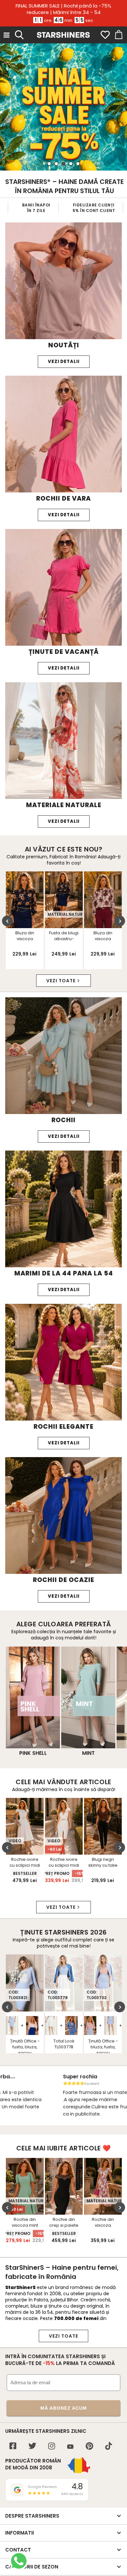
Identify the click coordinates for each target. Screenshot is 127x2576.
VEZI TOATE (63, 2336)
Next (120, 921)
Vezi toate (61, 981)
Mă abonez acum (64, 2408)
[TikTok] (109, 2447)
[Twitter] (32, 2447)
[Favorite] (105, 35)
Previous (7, 921)
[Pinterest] (89, 2447)
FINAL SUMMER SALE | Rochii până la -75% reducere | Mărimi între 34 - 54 (63, 9)
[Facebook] (13, 2447)
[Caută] (19, 34)
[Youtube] (70, 2447)
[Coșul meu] (118, 35)
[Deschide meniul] (7, 35)
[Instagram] (52, 2447)
